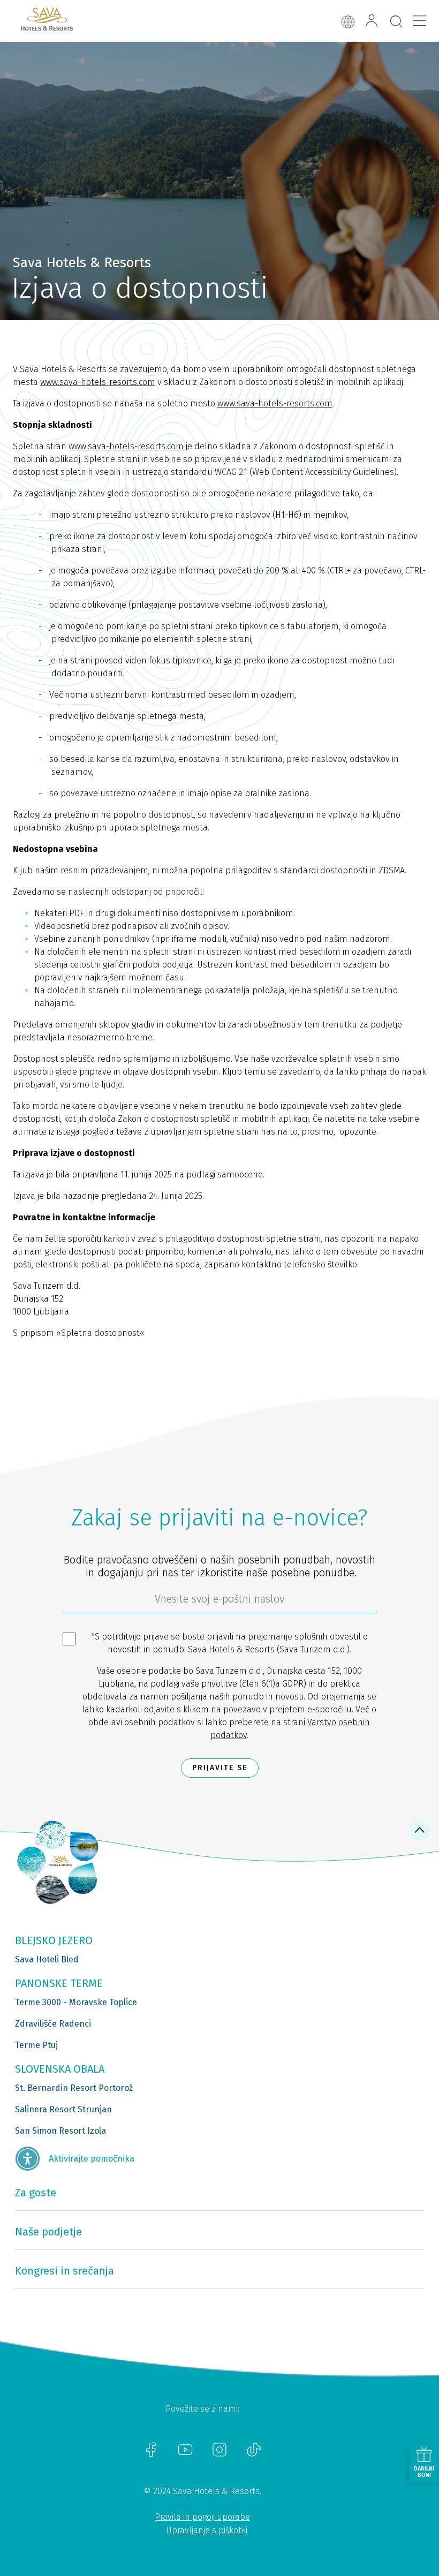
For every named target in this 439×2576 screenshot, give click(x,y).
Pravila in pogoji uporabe (202, 2517)
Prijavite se (220, 1768)
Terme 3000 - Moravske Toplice (76, 2002)
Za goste (36, 2193)
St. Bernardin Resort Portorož (74, 2088)
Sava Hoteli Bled (47, 1959)
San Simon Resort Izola (60, 2131)
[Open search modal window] (396, 22)
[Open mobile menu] (420, 21)
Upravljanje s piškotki (207, 2530)
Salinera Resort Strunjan (63, 2109)
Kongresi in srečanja (65, 2271)
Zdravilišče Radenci (53, 2024)
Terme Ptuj (36, 2045)
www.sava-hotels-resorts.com (98, 382)
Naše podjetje (48, 2232)
